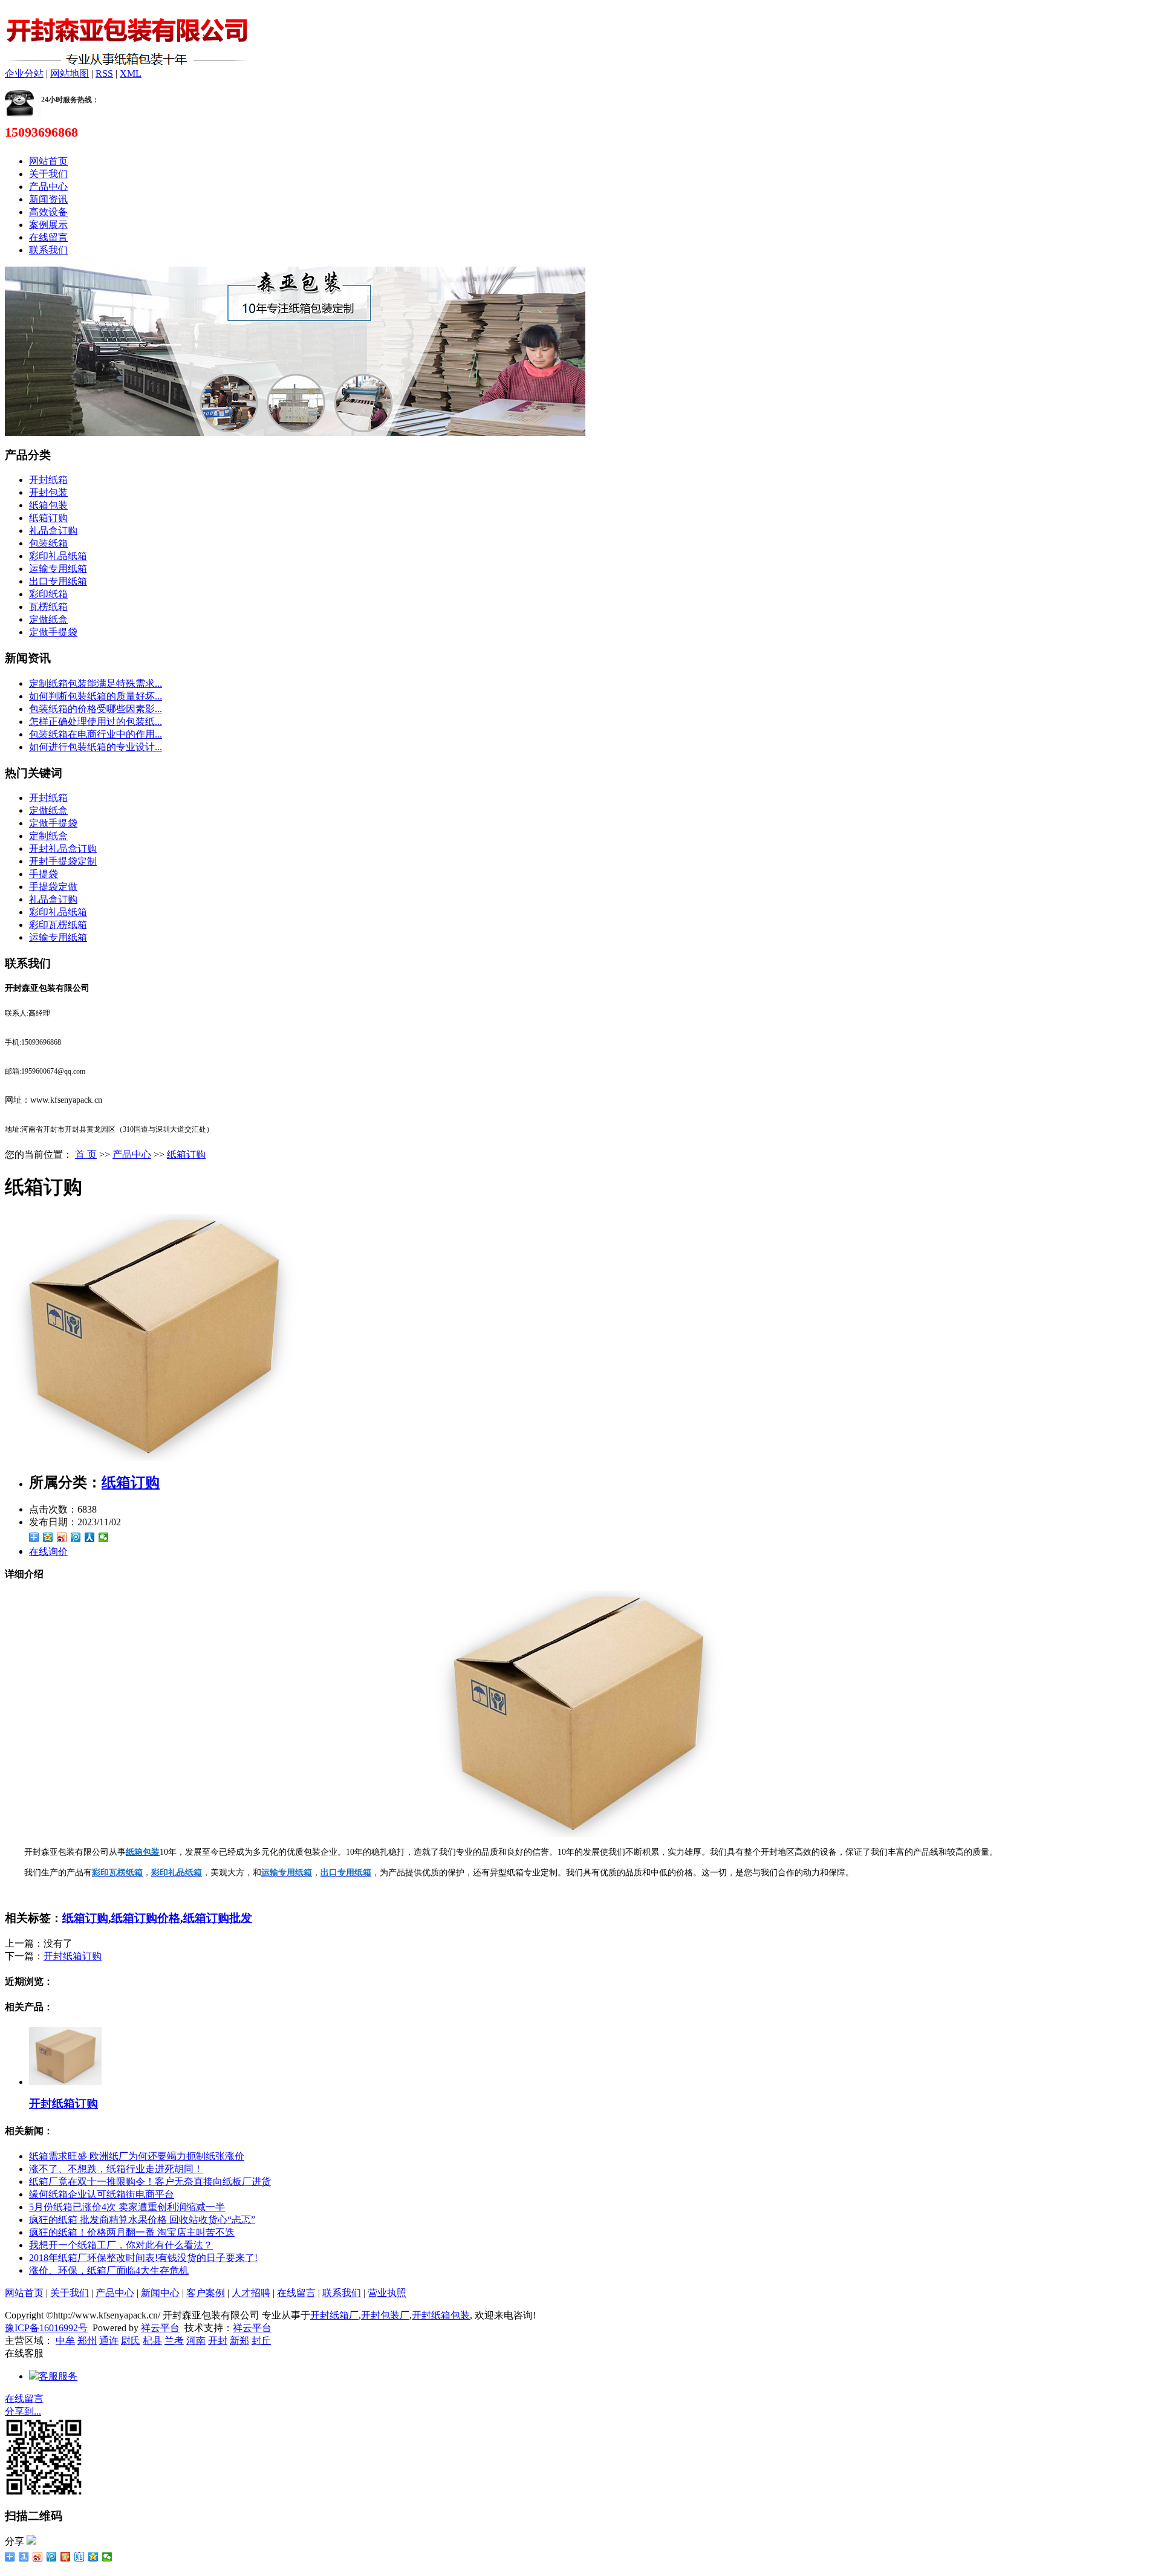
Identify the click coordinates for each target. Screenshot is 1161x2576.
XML (131, 73)
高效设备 (48, 212)
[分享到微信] (104, 1537)
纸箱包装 (48, 505)
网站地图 (70, 73)
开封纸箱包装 (441, 2315)
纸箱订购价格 (146, 1918)
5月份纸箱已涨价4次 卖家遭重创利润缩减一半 (127, 2207)
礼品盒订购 (53, 530)
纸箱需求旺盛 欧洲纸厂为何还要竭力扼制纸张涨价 (137, 2156)
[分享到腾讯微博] (76, 1537)
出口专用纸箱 (58, 581)
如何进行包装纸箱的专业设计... (96, 747)
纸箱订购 (48, 518)
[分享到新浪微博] (62, 1537)
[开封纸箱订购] (65, 2082)
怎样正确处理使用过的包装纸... (96, 722)
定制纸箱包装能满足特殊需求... (96, 683)
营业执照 (387, 2293)
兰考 (174, 2341)
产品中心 (48, 187)
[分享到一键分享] (24, 2557)
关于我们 (48, 174)
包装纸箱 (48, 543)
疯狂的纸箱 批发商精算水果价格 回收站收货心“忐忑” (142, 2220)
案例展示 (48, 225)
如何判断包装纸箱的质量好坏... (96, 696)
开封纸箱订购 (73, 1956)
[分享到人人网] (90, 1537)
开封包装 (48, 492)
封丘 (261, 2341)
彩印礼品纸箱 (58, 556)
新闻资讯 (48, 199)
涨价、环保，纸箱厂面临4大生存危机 (109, 2270)
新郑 (239, 2341)
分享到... (23, 2411)
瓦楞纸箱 (48, 607)
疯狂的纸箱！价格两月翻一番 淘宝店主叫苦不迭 (132, 2232)
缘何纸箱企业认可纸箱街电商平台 (102, 2194)
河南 (196, 2341)
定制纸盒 (48, 836)
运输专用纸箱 (58, 569)
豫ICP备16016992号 (46, 2328)
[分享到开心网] (66, 2557)
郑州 (87, 2341)
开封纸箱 (48, 480)
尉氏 (131, 2341)
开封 (218, 2341)
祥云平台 (160, 2328)
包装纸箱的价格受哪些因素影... (96, 709)
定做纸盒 (48, 619)
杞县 (152, 2341)
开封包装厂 (385, 2315)
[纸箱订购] (156, 1457)
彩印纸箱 (48, 594)
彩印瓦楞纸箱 (58, 925)
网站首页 (48, 161)
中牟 (65, 2341)
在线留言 (48, 237)
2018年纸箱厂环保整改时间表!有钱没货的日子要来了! (143, 2258)
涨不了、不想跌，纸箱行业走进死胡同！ (116, 2169)
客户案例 (206, 2293)
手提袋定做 (53, 887)
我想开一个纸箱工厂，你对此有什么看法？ (121, 2245)
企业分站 (24, 73)
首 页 (86, 1154)
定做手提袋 (53, 632)
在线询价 (48, 1552)
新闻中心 (160, 2293)
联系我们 (48, 250)
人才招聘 (251, 2293)
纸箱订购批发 (218, 1918)
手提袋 (44, 874)
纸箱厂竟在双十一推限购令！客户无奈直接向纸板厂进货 (150, 2182)
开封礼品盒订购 (63, 848)
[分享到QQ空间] (48, 1537)
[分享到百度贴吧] (80, 2557)
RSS (104, 73)
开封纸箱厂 (334, 2315)
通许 (109, 2341)
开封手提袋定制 (63, 861)
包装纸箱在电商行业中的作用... (96, 734)
